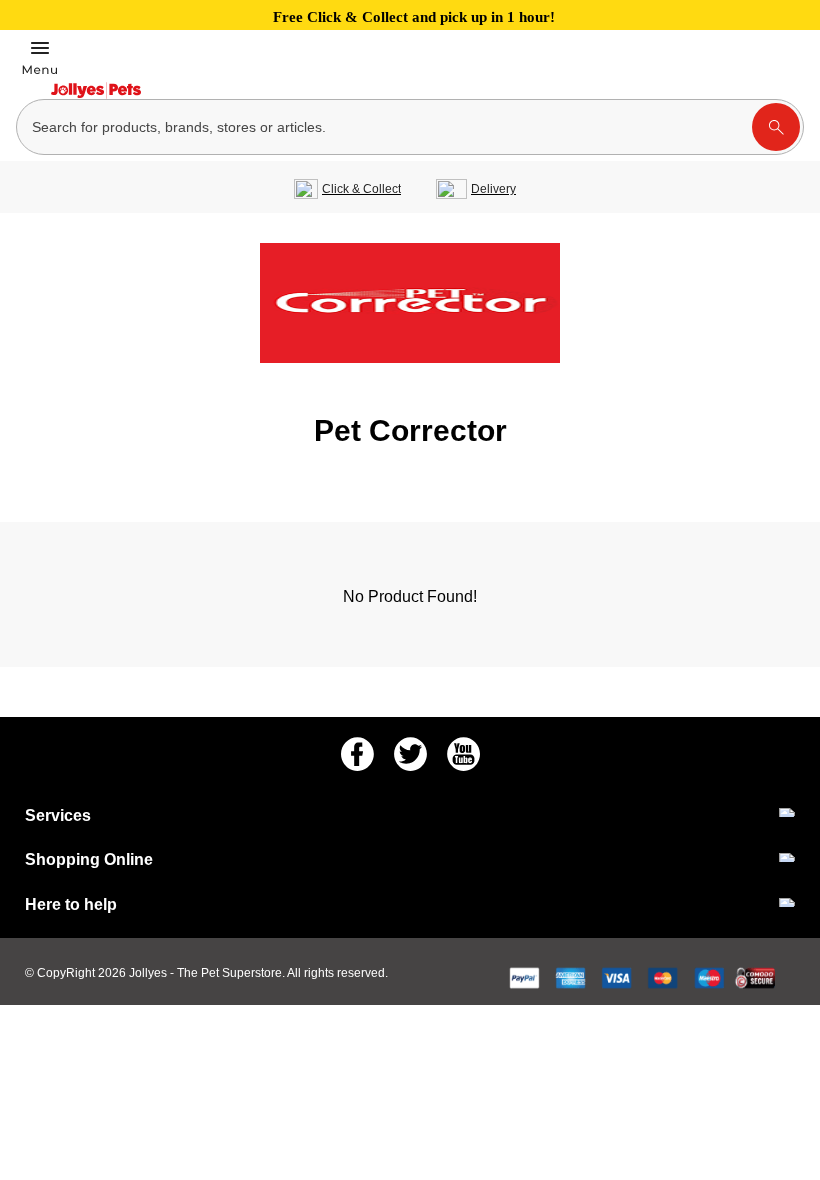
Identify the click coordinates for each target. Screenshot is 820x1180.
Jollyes (149, 973)
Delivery (493, 189)
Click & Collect (361, 189)
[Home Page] (96, 90)
